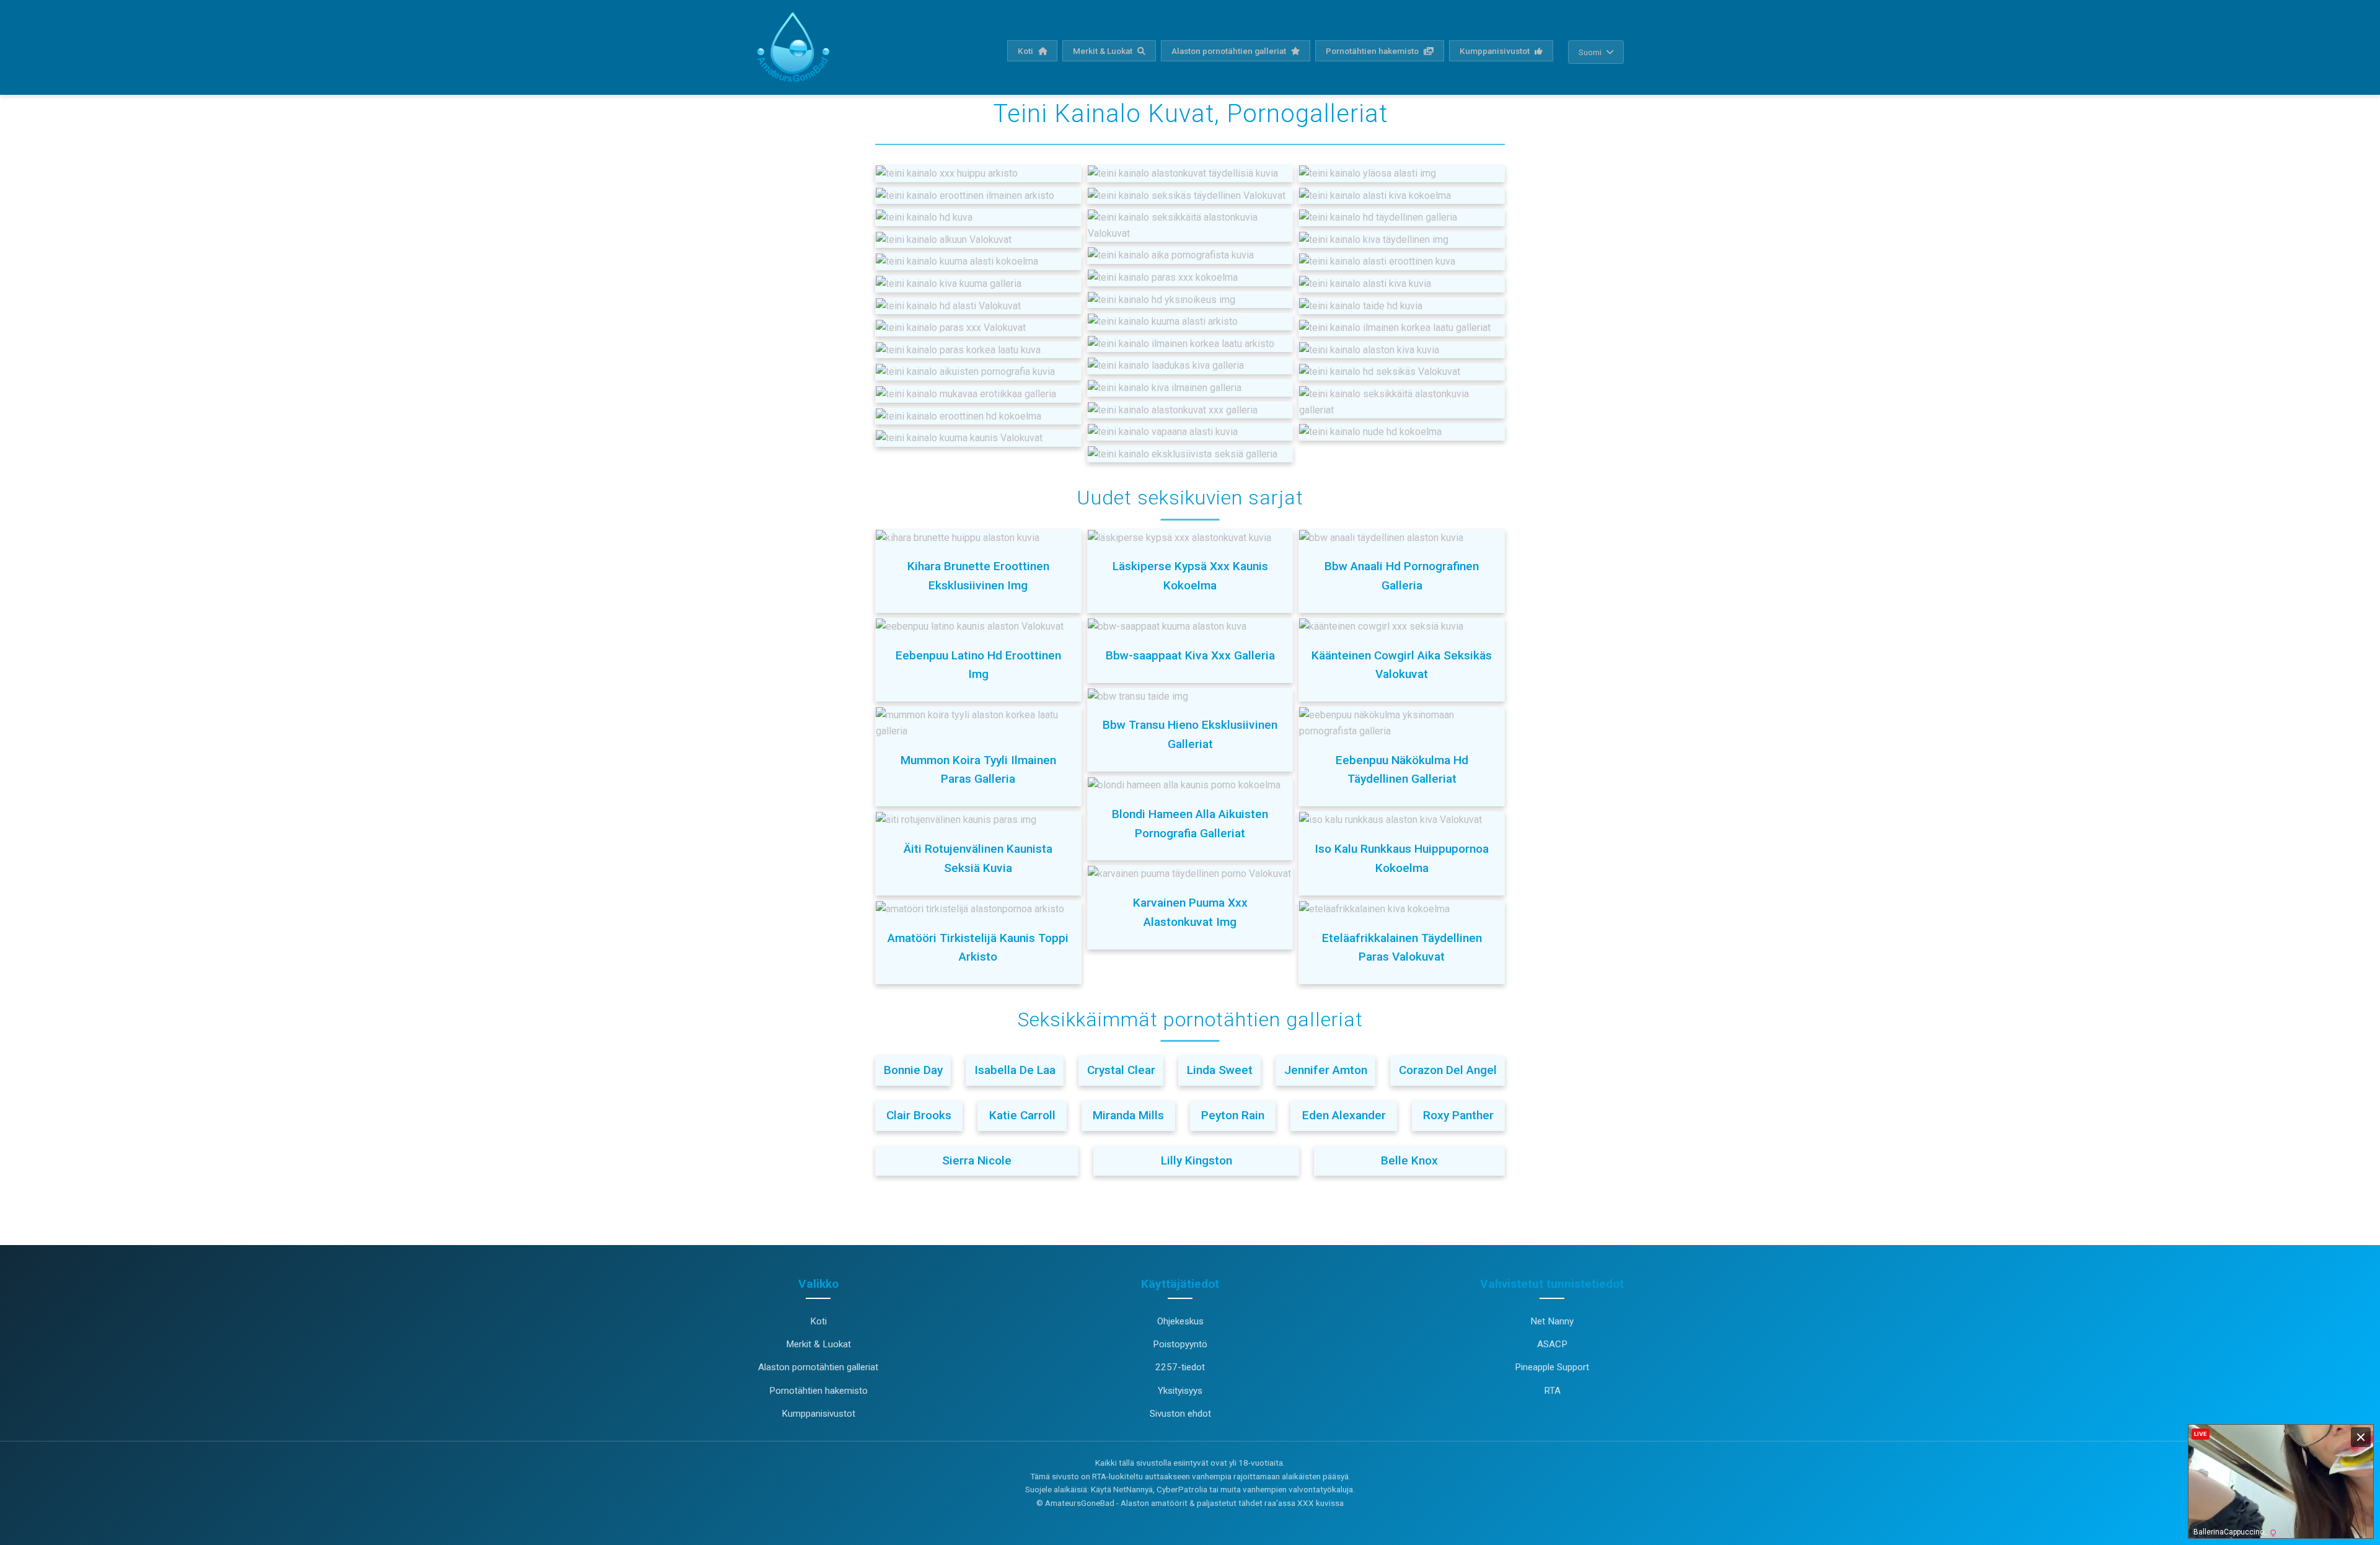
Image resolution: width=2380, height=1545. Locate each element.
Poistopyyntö (1180, 1344)
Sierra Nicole (977, 1160)
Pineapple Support (1552, 1367)
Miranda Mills (1128, 1115)
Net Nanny (1552, 1321)
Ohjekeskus (1180, 1321)
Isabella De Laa (1015, 1070)
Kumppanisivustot (1496, 51)
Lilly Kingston (1197, 1160)
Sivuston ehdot (1180, 1414)
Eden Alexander (1344, 1115)
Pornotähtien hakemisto (1373, 51)
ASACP (1552, 1344)
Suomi (1590, 52)
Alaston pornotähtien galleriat (1230, 51)
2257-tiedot (1180, 1367)
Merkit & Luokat (1104, 51)
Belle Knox (1409, 1160)
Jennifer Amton (1326, 1070)
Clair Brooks (919, 1115)
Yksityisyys (1180, 1391)
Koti (1026, 51)
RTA (1552, 1391)
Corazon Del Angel (1448, 1070)
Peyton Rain (1233, 1115)
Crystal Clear (1121, 1070)
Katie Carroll (1022, 1115)
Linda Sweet (1220, 1070)
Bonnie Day (913, 1070)
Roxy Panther (1458, 1115)
